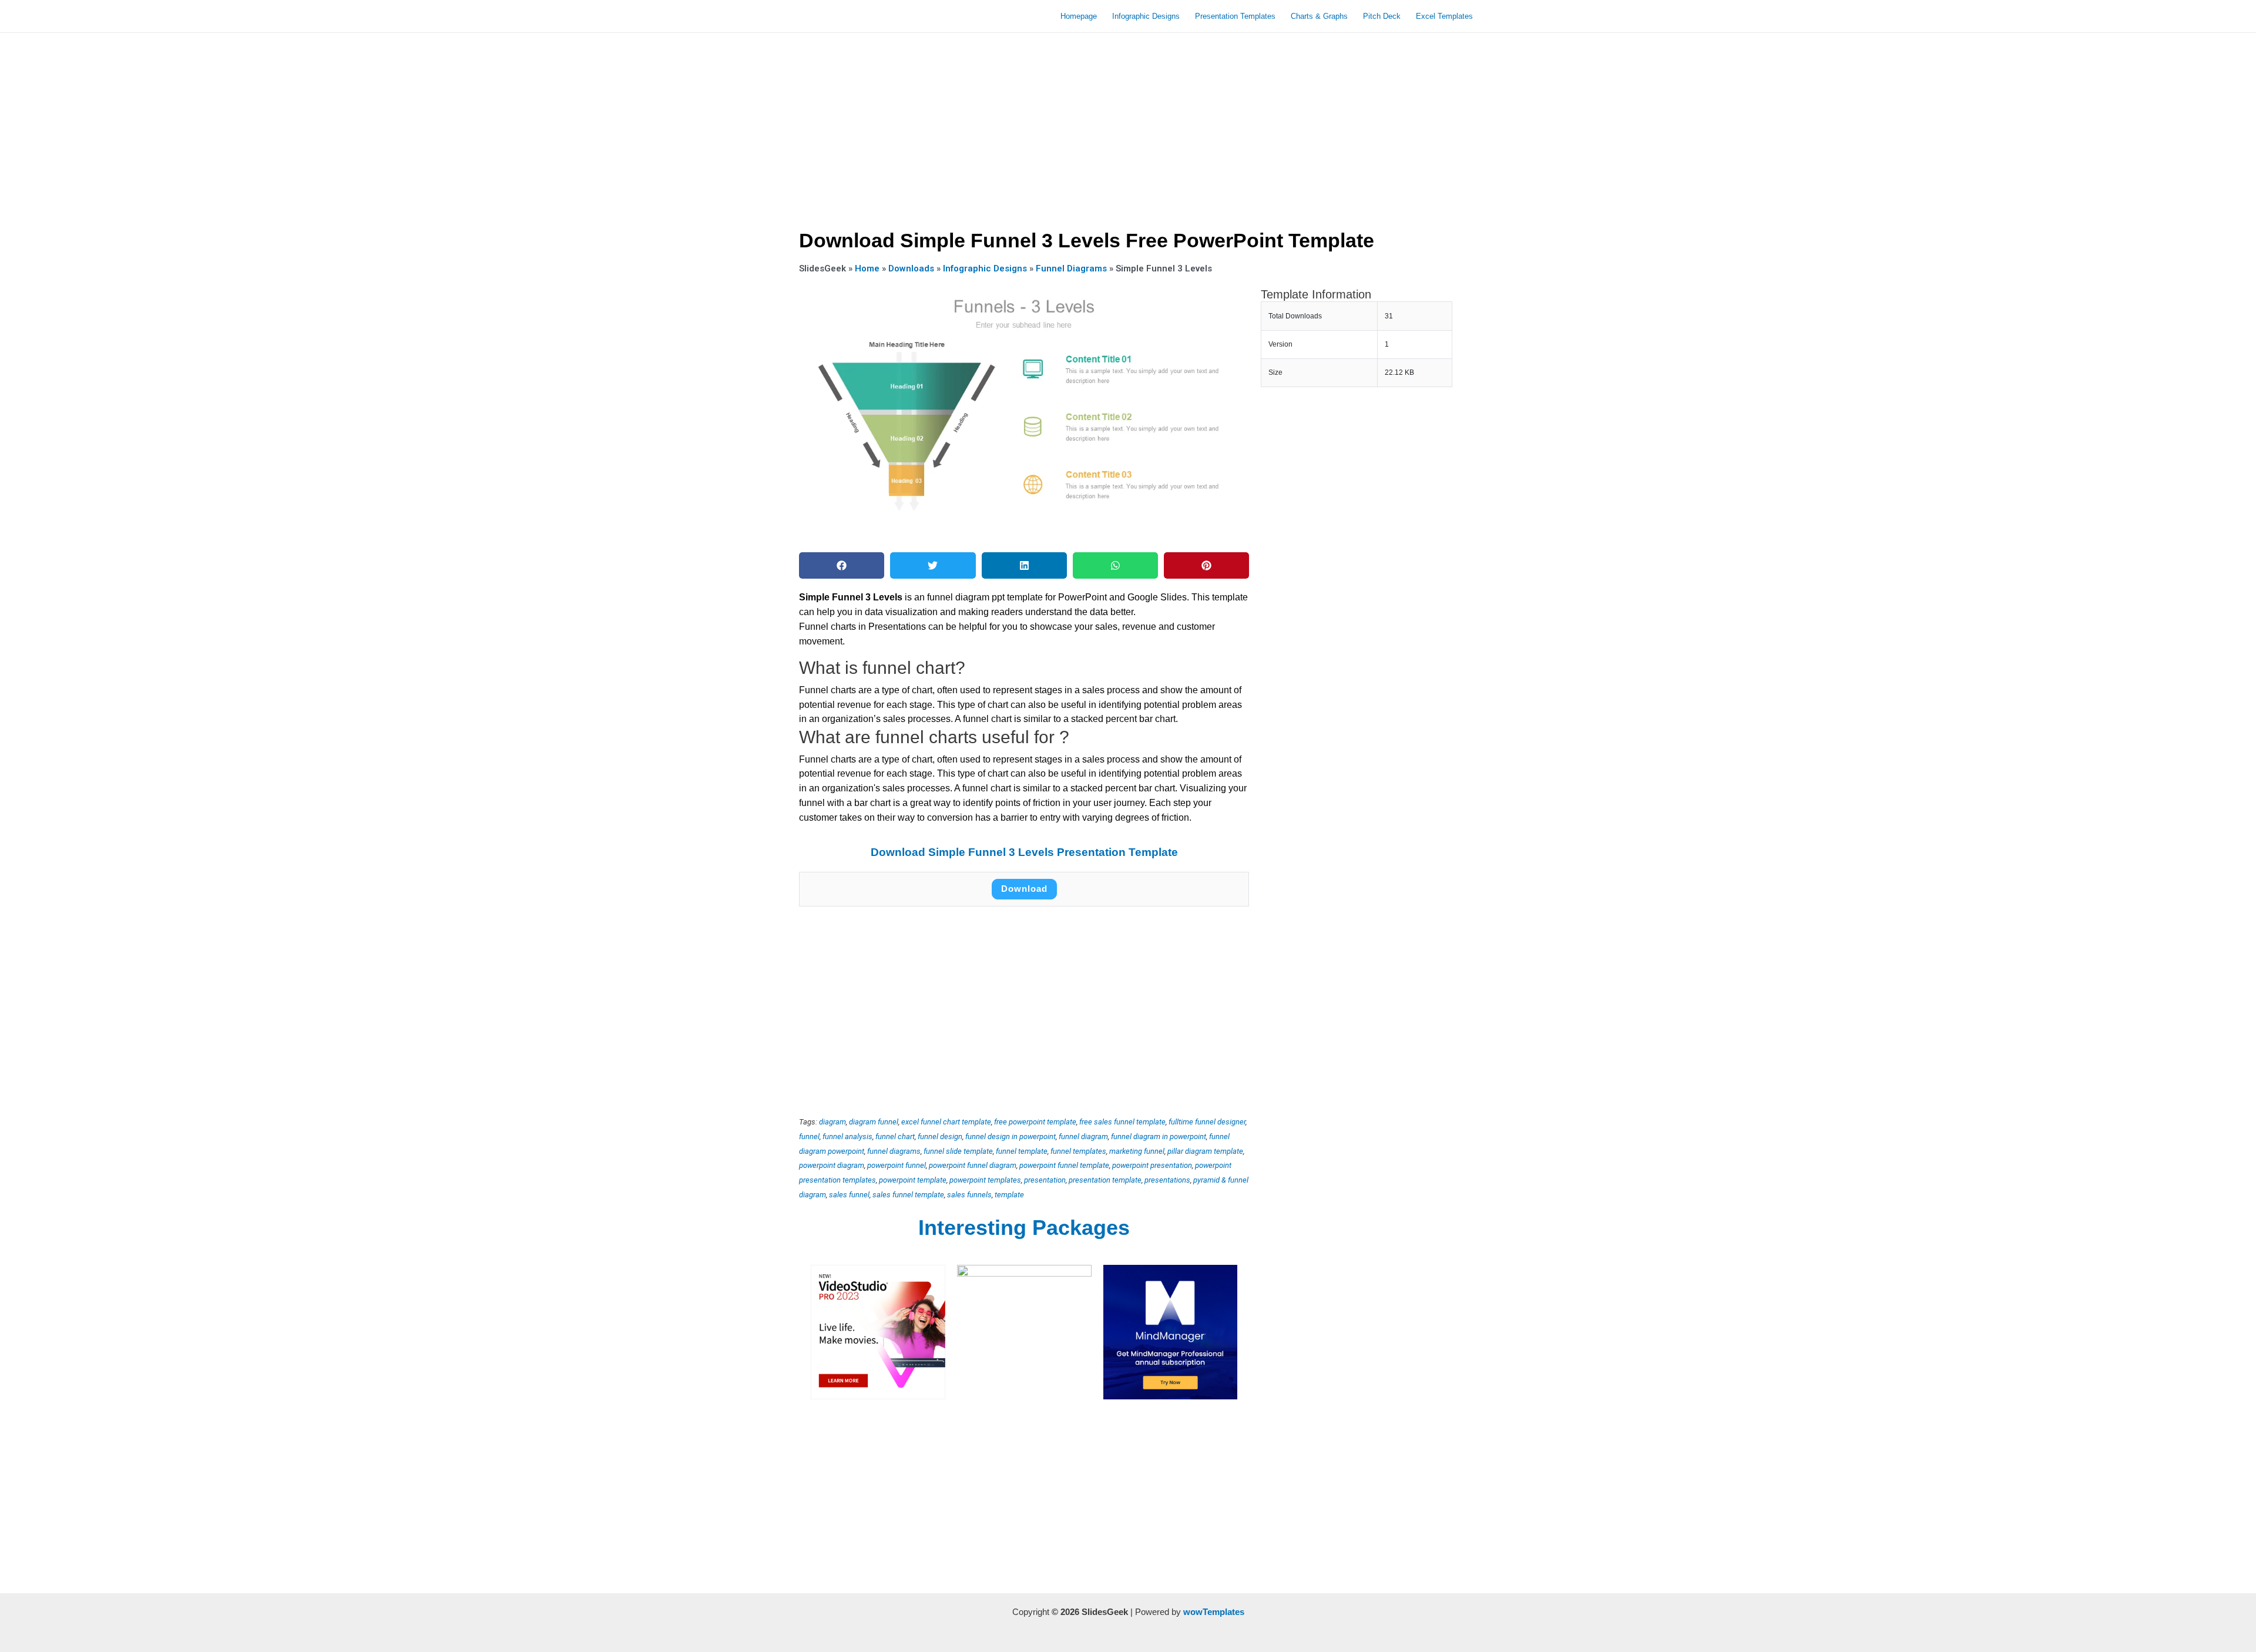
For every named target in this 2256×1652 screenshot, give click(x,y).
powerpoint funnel (897, 1165)
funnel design (940, 1136)
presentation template (1105, 1180)
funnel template (1022, 1151)
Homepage (1079, 16)
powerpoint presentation (1152, 1165)
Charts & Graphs (1319, 16)
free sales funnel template (1122, 1122)
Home (867, 268)
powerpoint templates (985, 1180)
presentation (1045, 1180)
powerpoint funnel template (1064, 1165)
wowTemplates (1214, 1612)
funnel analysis (847, 1136)
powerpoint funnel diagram (973, 1165)
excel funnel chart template (946, 1122)
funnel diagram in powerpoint (1159, 1136)
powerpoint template (913, 1180)
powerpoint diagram (832, 1165)
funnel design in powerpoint (1010, 1136)
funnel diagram (1083, 1136)
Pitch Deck (1382, 16)
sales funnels (969, 1195)
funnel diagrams (894, 1151)
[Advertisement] (1128, 127)
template (1009, 1195)
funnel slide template (958, 1151)
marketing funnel (1137, 1151)
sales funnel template (908, 1195)
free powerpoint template (1035, 1122)
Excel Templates (1444, 16)
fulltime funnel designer (1207, 1122)
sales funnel (849, 1195)
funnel (809, 1136)
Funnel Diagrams (1071, 268)
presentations (1167, 1180)
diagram (832, 1122)
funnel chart (895, 1136)
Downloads (911, 268)
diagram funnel (874, 1122)
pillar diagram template (1205, 1151)
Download (1024, 889)
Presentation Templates (1235, 16)
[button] (842, 565)
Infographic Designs (1146, 16)
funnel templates (1078, 1151)
